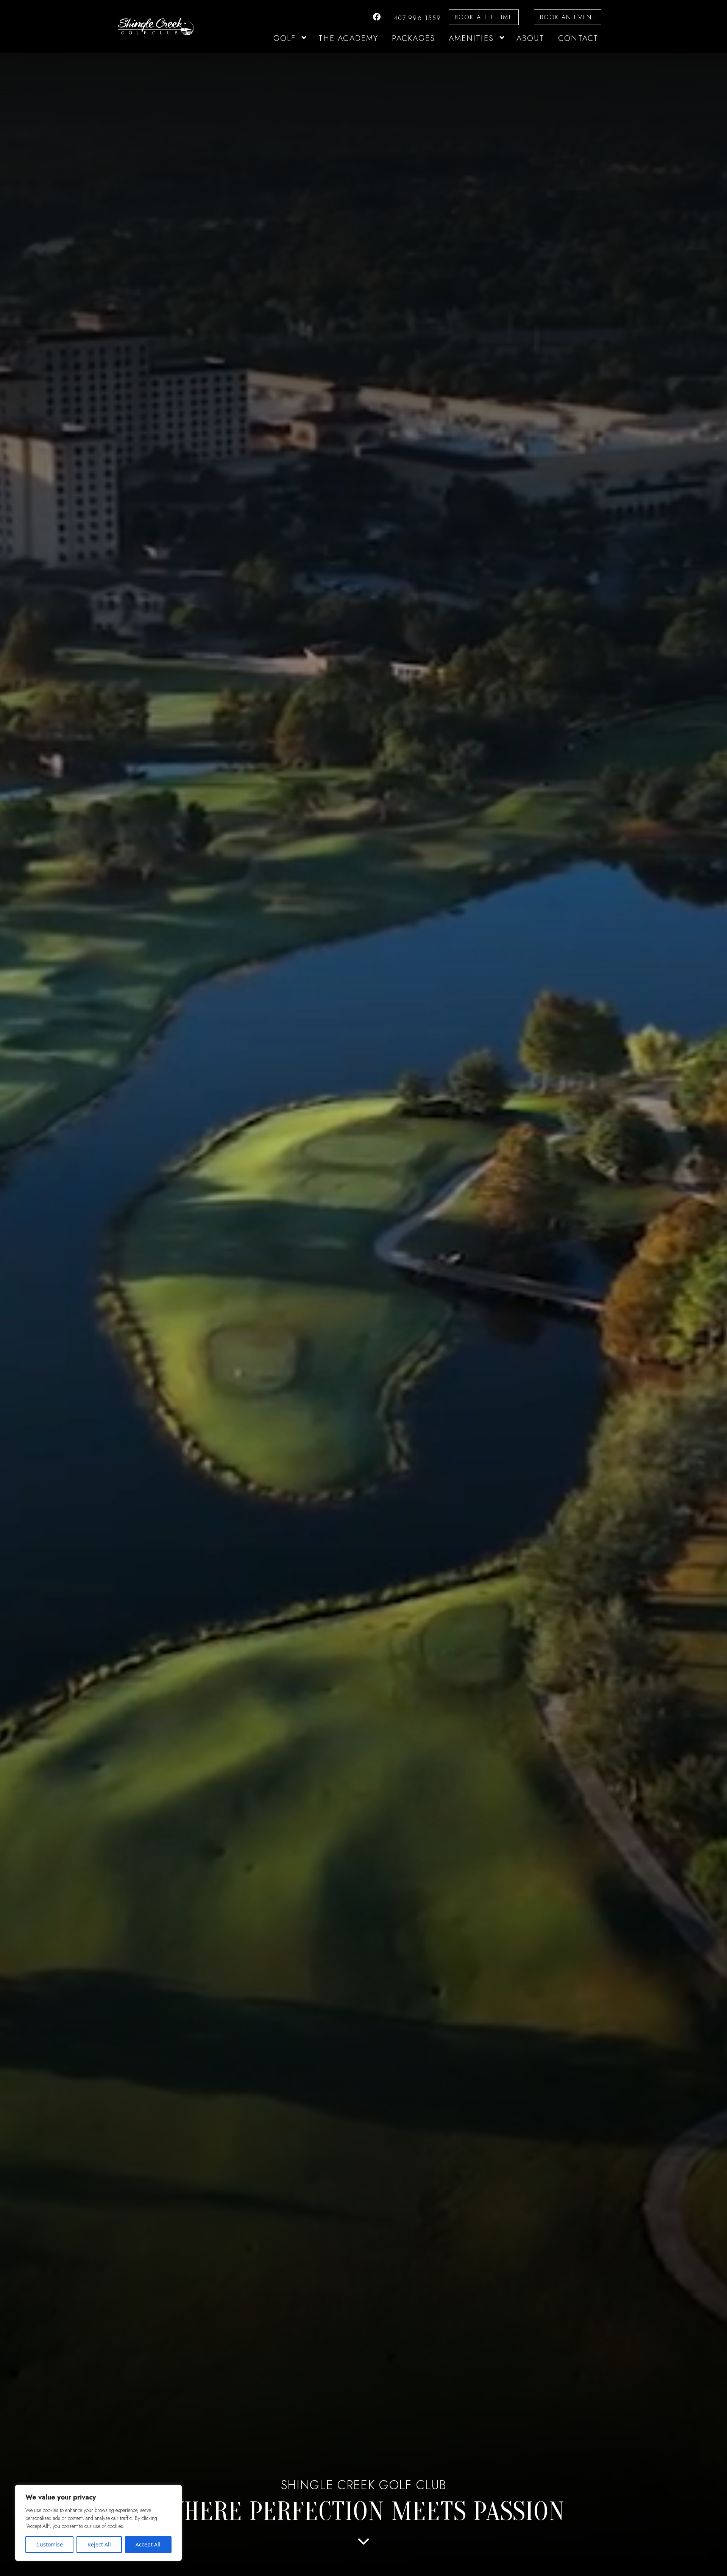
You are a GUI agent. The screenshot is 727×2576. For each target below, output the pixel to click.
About (531, 38)
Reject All (99, 2544)
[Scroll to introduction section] (363, 2544)
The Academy (348, 38)
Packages (413, 38)
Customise (50, 2544)
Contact (578, 38)
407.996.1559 (417, 18)
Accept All (148, 2544)
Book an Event (568, 17)
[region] (98, 2523)
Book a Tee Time (484, 17)
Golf (285, 38)
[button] (303, 39)
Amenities (471, 38)
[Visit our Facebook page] (377, 17)
